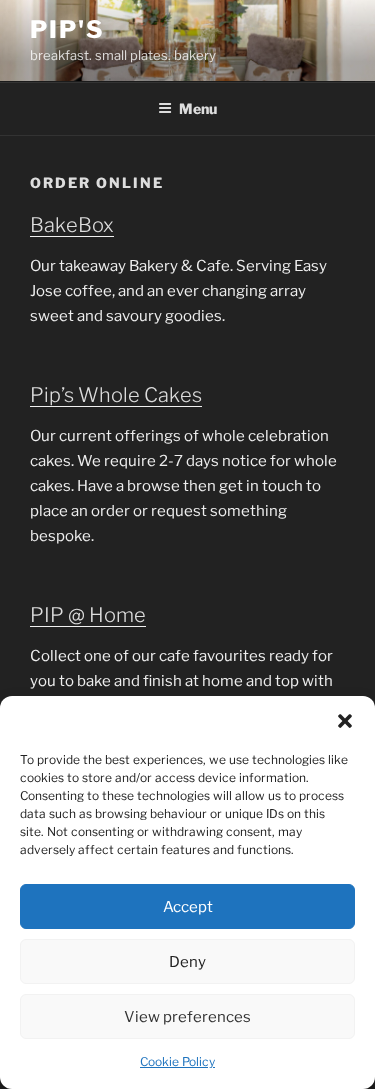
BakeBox (72, 225)
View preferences (187, 1017)
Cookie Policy (177, 1061)
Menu (198, 108)
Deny (187, 962)
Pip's (67, 29)
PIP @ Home (88, 615)
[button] (345, 721)
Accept (188, 907)
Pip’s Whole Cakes (116, 395)
